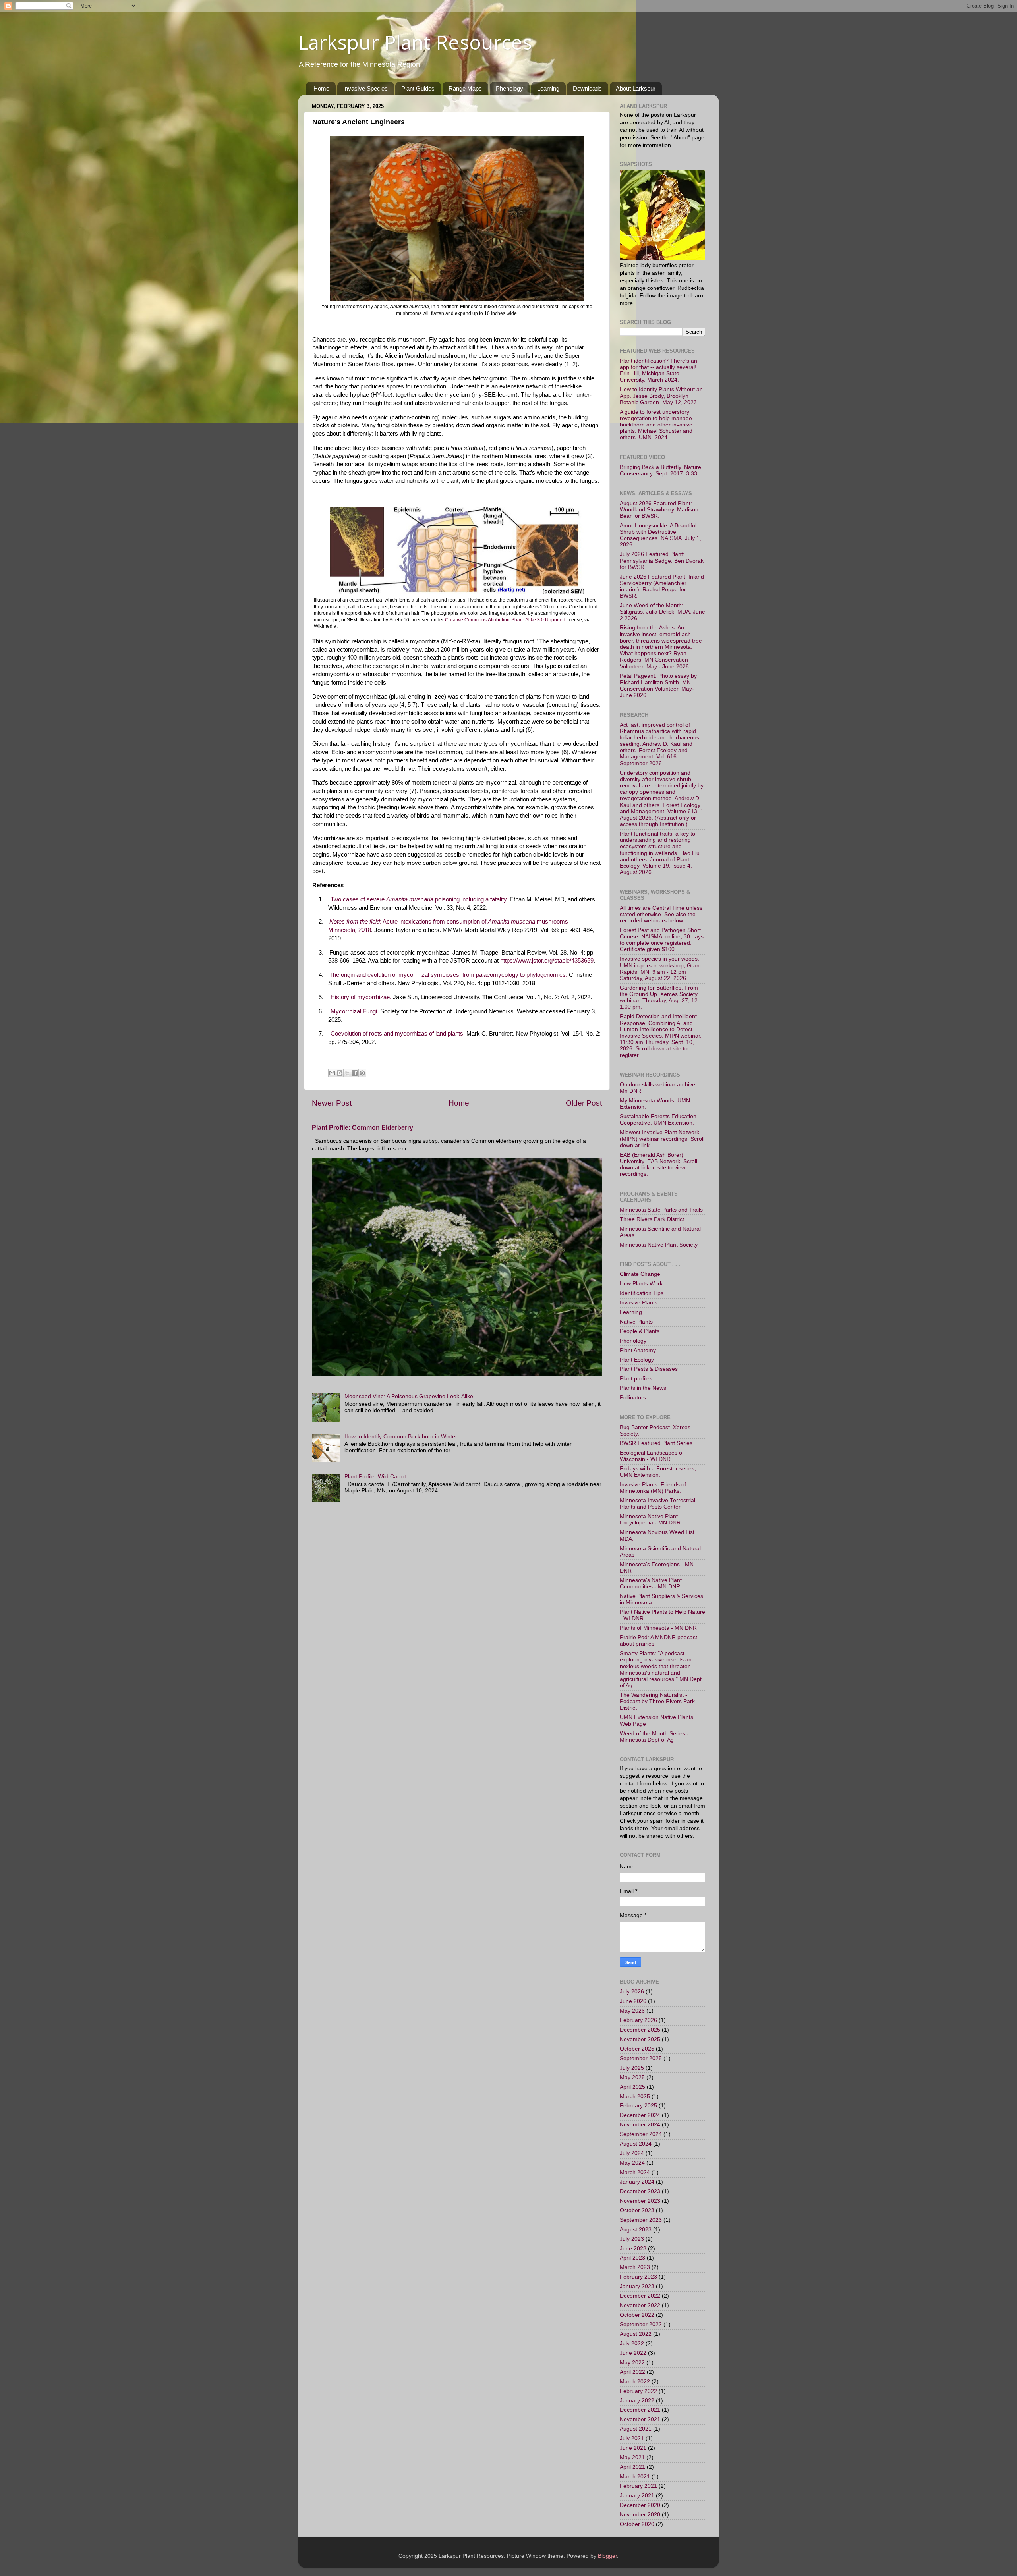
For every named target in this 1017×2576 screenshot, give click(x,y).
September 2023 (641, 2220)
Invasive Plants (639, 1303)
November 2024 (640, 2125)
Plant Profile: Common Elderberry (363, 1128)
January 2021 (637, 2496)
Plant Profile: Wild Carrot (375, 1477)
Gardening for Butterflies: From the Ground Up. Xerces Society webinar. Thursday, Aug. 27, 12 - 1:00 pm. (660, 998)
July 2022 (632, 2343)
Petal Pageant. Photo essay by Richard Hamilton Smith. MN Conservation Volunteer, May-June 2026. (658, 686)
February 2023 (638, 2277)
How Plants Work (641, 1284)
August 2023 (636, 2230)
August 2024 (636, 2144)
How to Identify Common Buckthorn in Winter (401, 1437)
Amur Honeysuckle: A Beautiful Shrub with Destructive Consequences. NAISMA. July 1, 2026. (660, 535)
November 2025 (640, 2039)
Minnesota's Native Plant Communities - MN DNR (651, 1583)
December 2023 (640, 2191)
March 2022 (635, 2382)
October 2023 (637, 2210)
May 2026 (632, 2011)
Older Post (584, 1103)
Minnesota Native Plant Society (659, 1245)
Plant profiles (636, 1379)
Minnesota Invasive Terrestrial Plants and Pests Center (657, 1504)
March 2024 (635, 2172)
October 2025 (637, 2049)
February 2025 (638, 2106)
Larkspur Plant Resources (415, 42)
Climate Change (640, 1274)
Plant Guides (418, 88)
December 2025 (640, 2030)
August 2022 (636, 2334)
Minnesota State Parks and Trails (661, 1210)
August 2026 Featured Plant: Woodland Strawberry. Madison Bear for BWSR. (659, 510)
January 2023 (637, 2286)
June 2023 (633, 2249)
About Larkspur (636, 88)
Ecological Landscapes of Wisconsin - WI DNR (652, 1456)
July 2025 (632, 2068)
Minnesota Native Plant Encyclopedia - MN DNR (650, 1520)
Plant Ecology (637, 1360)
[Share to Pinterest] (362, 1073)
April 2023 (632, 2258)
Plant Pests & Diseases (649, 1369)
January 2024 (637, 2182)
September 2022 (641, 2324)
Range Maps (465, 88)
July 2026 (632, 1992)
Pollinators (633, 1398)
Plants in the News (643, 1388)
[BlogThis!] (340, 1073)
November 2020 (640, 2515)
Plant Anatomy (638, 1350)
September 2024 (641, 2134)
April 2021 (632, 2467)
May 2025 (632, 2077)
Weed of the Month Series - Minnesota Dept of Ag (654, 1737)
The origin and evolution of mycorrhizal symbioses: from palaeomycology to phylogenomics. (448, 975)
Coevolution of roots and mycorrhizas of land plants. (398, 1034)
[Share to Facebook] (355, 1073)
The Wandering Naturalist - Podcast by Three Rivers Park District (657, 1701)
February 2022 (638, 2391)
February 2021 (638, 2486)
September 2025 (641, 2058)
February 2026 (638, 2020)
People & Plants (640, 1331)
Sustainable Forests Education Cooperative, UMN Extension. (658, 1120)
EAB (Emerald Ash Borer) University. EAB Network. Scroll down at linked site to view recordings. (658, 1165)
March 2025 (635, 2096)
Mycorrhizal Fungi (354, 1011)
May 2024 (632, 2163)
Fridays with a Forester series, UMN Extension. (658, 1472)
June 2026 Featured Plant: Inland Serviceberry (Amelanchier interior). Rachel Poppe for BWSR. (662, 587)
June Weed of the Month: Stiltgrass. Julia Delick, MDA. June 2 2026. (662, 612)
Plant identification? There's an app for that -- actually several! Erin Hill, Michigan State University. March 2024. (658, 370)
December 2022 (640, 2296)
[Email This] (332, 1073)
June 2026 (633, 2001)
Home (321, 88)
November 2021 (640, 2419)
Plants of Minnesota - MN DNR (658, 1628)
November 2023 (640, 2201)
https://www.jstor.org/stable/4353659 (547, 961)
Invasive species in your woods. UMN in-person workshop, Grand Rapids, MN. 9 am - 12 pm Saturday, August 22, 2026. (661, 969)
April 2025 (632, 2087)
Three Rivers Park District (652, 1219)
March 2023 (635, 2267)
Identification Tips (642, 1293)
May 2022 (632, 2363)
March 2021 (635, 2477)
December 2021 (640, 2410)
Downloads (587, 88)
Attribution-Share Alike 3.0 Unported (527, 620)
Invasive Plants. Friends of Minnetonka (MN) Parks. (653, 1488)
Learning (548, 88)
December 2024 (640, 2115)
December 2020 (640, 2505)
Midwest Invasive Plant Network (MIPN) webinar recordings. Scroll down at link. (662, 1139)
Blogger (607, 2556)
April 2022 (632, 2372)
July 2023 (632, 2239)
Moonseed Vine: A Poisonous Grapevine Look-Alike (409, 1396)
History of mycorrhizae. (361, 997)
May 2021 (632, 2457)
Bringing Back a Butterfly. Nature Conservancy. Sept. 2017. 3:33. (660, 470)
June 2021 (633, 2448)
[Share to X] (347, 1073)
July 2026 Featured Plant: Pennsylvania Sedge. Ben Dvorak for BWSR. (662, 561)
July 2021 (632, 2438)
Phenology (509, 88)
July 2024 (632, 2153)
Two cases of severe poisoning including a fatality (419, 899)
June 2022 (633, 2353)
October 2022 (637, 2315)
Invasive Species (365, 88)
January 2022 (637, 2401)
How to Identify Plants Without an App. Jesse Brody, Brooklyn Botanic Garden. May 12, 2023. (661, 396)
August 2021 (636, 2429)
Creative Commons (466, 620)
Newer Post (332, 1103)
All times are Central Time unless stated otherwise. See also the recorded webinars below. (661, 914)
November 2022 (640, 2305)
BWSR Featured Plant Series (656, 1443)
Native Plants (636, 1322)
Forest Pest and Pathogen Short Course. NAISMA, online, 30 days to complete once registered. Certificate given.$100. (662, 940)
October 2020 (637, 2524)
